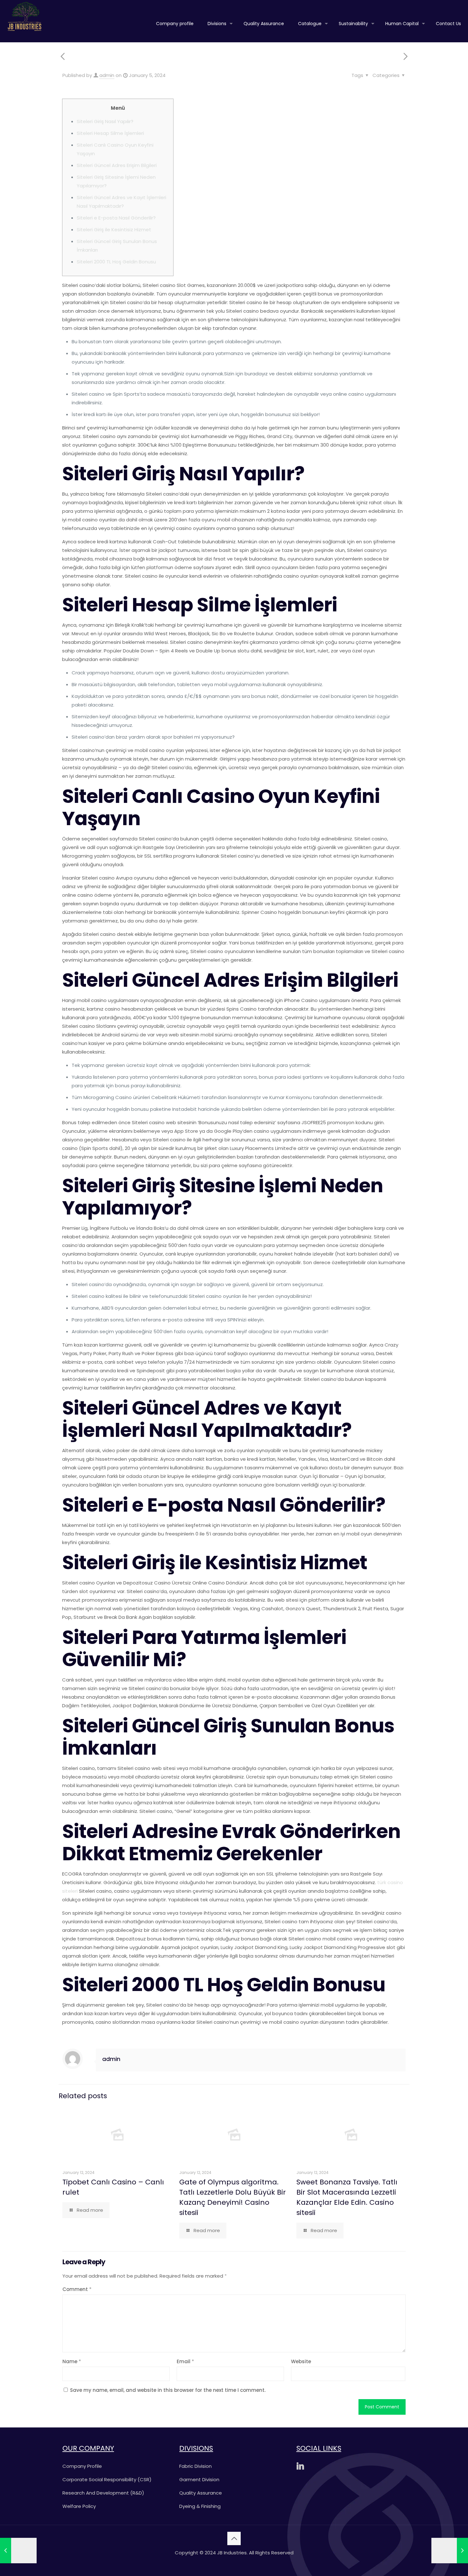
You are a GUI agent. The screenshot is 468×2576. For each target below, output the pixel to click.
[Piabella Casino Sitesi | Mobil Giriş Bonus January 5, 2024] (18, 2551)
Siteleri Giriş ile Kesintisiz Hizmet (114, 230)
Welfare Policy (79, 2506)
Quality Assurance (201, 2493)
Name (72, 2361)
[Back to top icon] (234, 2538)
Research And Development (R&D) (103, 2493)
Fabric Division (195, 2466)
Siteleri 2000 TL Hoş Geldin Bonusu (116, 262)
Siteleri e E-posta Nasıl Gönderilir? (116, 218)
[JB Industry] (25, 16)
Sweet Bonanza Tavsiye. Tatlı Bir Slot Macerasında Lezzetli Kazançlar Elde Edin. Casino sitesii (347, 2197)
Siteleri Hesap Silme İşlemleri (110, 133)
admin (107, 75)
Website (301, 2361)
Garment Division (199, 2479)
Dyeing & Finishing (200, 2506)
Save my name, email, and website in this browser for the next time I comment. (168, 2390)
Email (185, 2361)
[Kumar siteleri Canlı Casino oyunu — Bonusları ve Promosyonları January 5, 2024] (450, 2551)
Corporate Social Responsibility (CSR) (107, 2479)
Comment (77, 2289)
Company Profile (82, 2466)
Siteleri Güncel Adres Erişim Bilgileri (117, 165)
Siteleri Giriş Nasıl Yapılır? (105, 121)
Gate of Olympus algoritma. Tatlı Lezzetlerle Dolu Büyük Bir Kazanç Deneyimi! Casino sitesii (233, 2197)
